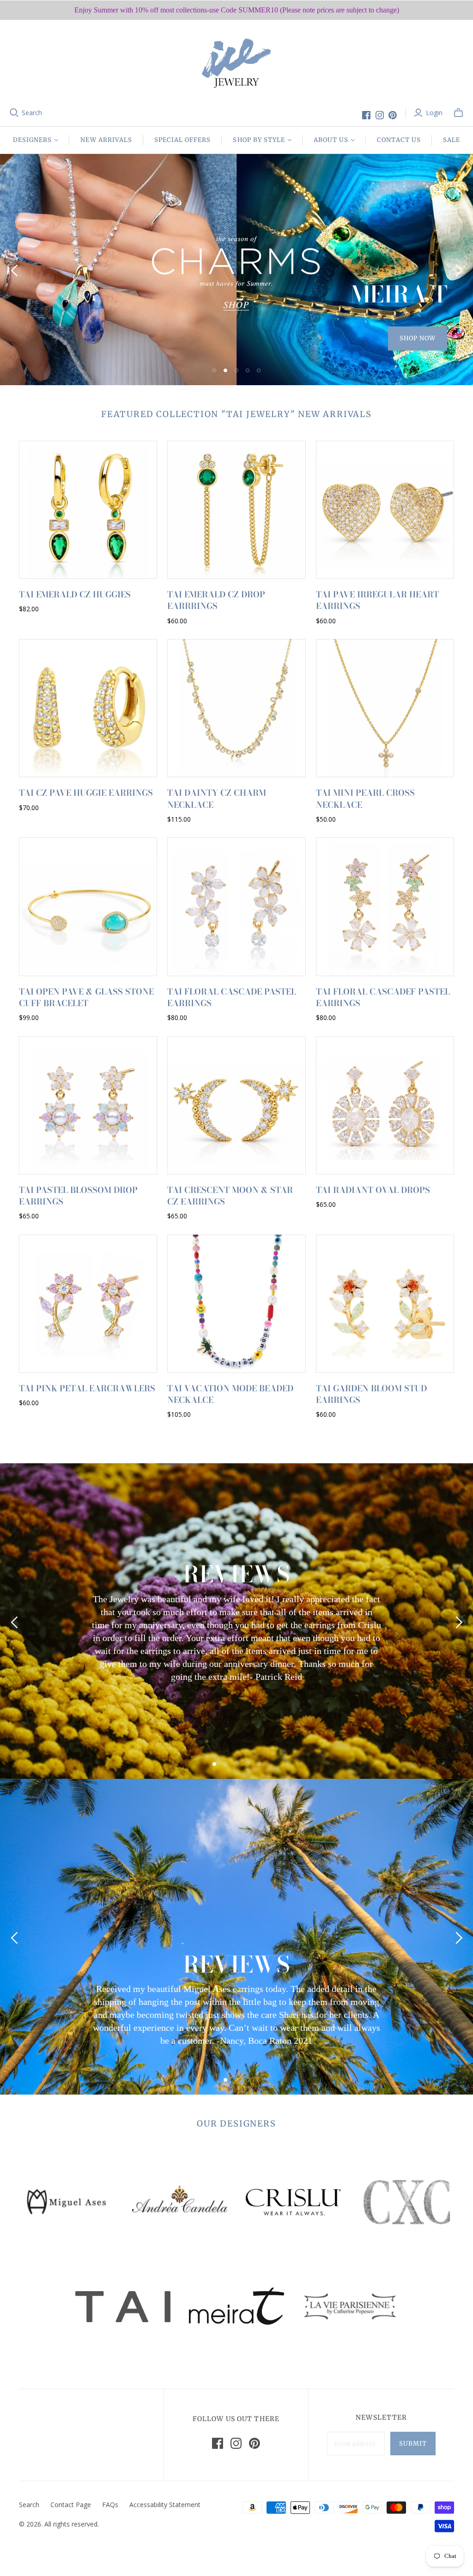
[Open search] (14, 113)
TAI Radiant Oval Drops (373, 1190)
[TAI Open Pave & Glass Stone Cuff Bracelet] (88, 907)
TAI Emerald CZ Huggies (75, 594)
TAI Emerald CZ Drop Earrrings (216, 600)
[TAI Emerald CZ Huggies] (88, 510)
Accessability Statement (165, 2505)
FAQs (110, 2505)
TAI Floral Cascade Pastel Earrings (232, 997)
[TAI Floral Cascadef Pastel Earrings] (385, 907)
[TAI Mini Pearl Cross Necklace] (385, 708)
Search (32, 113)
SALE (452, 140)
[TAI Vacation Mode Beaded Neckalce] (236, 1304)
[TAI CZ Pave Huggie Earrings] (88, 708)
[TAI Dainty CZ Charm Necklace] (236, 708)
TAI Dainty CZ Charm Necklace (217, 799)
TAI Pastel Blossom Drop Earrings (78, 1196)
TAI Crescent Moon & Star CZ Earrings (230, 1196)
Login (434, 113)
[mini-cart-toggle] (458, 113)
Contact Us (399, 140)
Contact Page (71, 2505)
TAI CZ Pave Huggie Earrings (86, 793)
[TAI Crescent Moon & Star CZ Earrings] (236, 1105)
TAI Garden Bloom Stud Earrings (371, 1394)
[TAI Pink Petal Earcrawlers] (88, 1304)
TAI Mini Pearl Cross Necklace (365, 799)
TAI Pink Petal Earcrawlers (87, 1388)
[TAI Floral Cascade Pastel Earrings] (236, 907)
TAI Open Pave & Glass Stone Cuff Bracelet (86, 997)
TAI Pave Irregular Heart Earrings (377, 600)
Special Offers (183, 140)
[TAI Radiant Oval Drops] (385, 1105)
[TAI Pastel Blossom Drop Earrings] (88, 1105)
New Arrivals (106, 140)
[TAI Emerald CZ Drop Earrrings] (236, 510)
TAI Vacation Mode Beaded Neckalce (230, 1394)
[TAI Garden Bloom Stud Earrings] (385, 1304)
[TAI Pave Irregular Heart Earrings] (385, 510)
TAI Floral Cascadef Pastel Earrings (383, 997)
